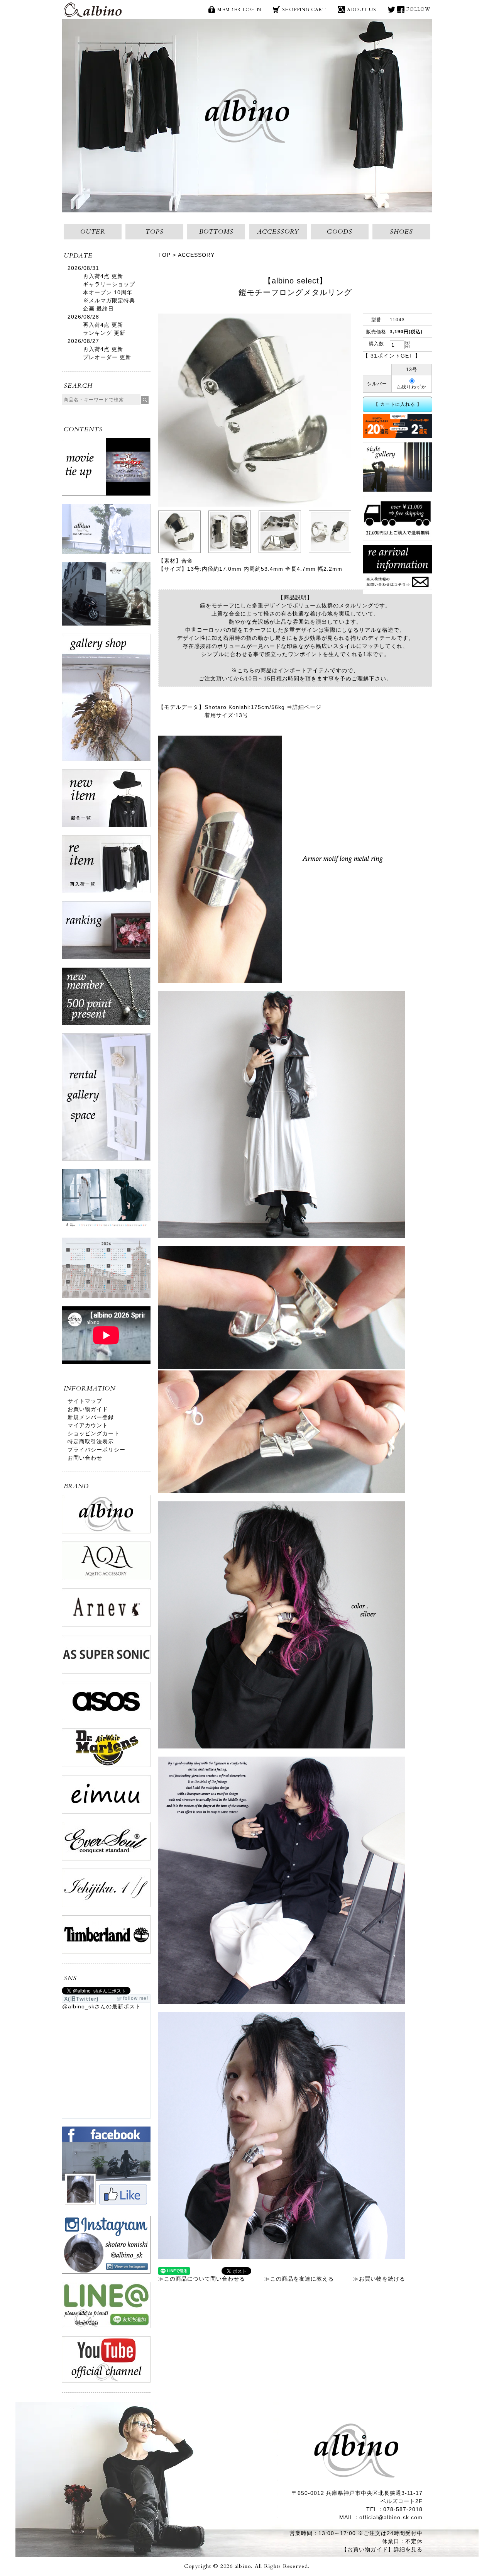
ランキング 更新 (104, 333)
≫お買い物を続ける (379, 2279)
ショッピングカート (94, 1433)
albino (93, 10)
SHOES (401, 232)
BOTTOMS (216, 232)
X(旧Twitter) (392, 9)
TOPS (155, 232)
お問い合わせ (85, 1458)
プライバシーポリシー (96, 1450)
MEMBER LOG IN (239, 10)
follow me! (136, 1998)
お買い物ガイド (88, 1409)
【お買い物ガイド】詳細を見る (382, 2549)
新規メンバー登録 (91, 1417)
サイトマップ (85, 1401)
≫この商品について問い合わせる (202, 2279)
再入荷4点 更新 (103, 276)
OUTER (93, 232)
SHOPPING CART (304, 10)
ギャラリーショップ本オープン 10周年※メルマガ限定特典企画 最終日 (109, 296)
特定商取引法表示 (91, 1441)
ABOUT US (362, 10)
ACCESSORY (278, 232)
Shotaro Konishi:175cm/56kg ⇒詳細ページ (263, 707)
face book (401, 9)
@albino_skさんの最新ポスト (102, 2006)
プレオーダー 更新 (107, 357)
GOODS (340, 232)
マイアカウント (88, 1425)
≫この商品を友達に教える (299, 2279)
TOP (164, 255)
